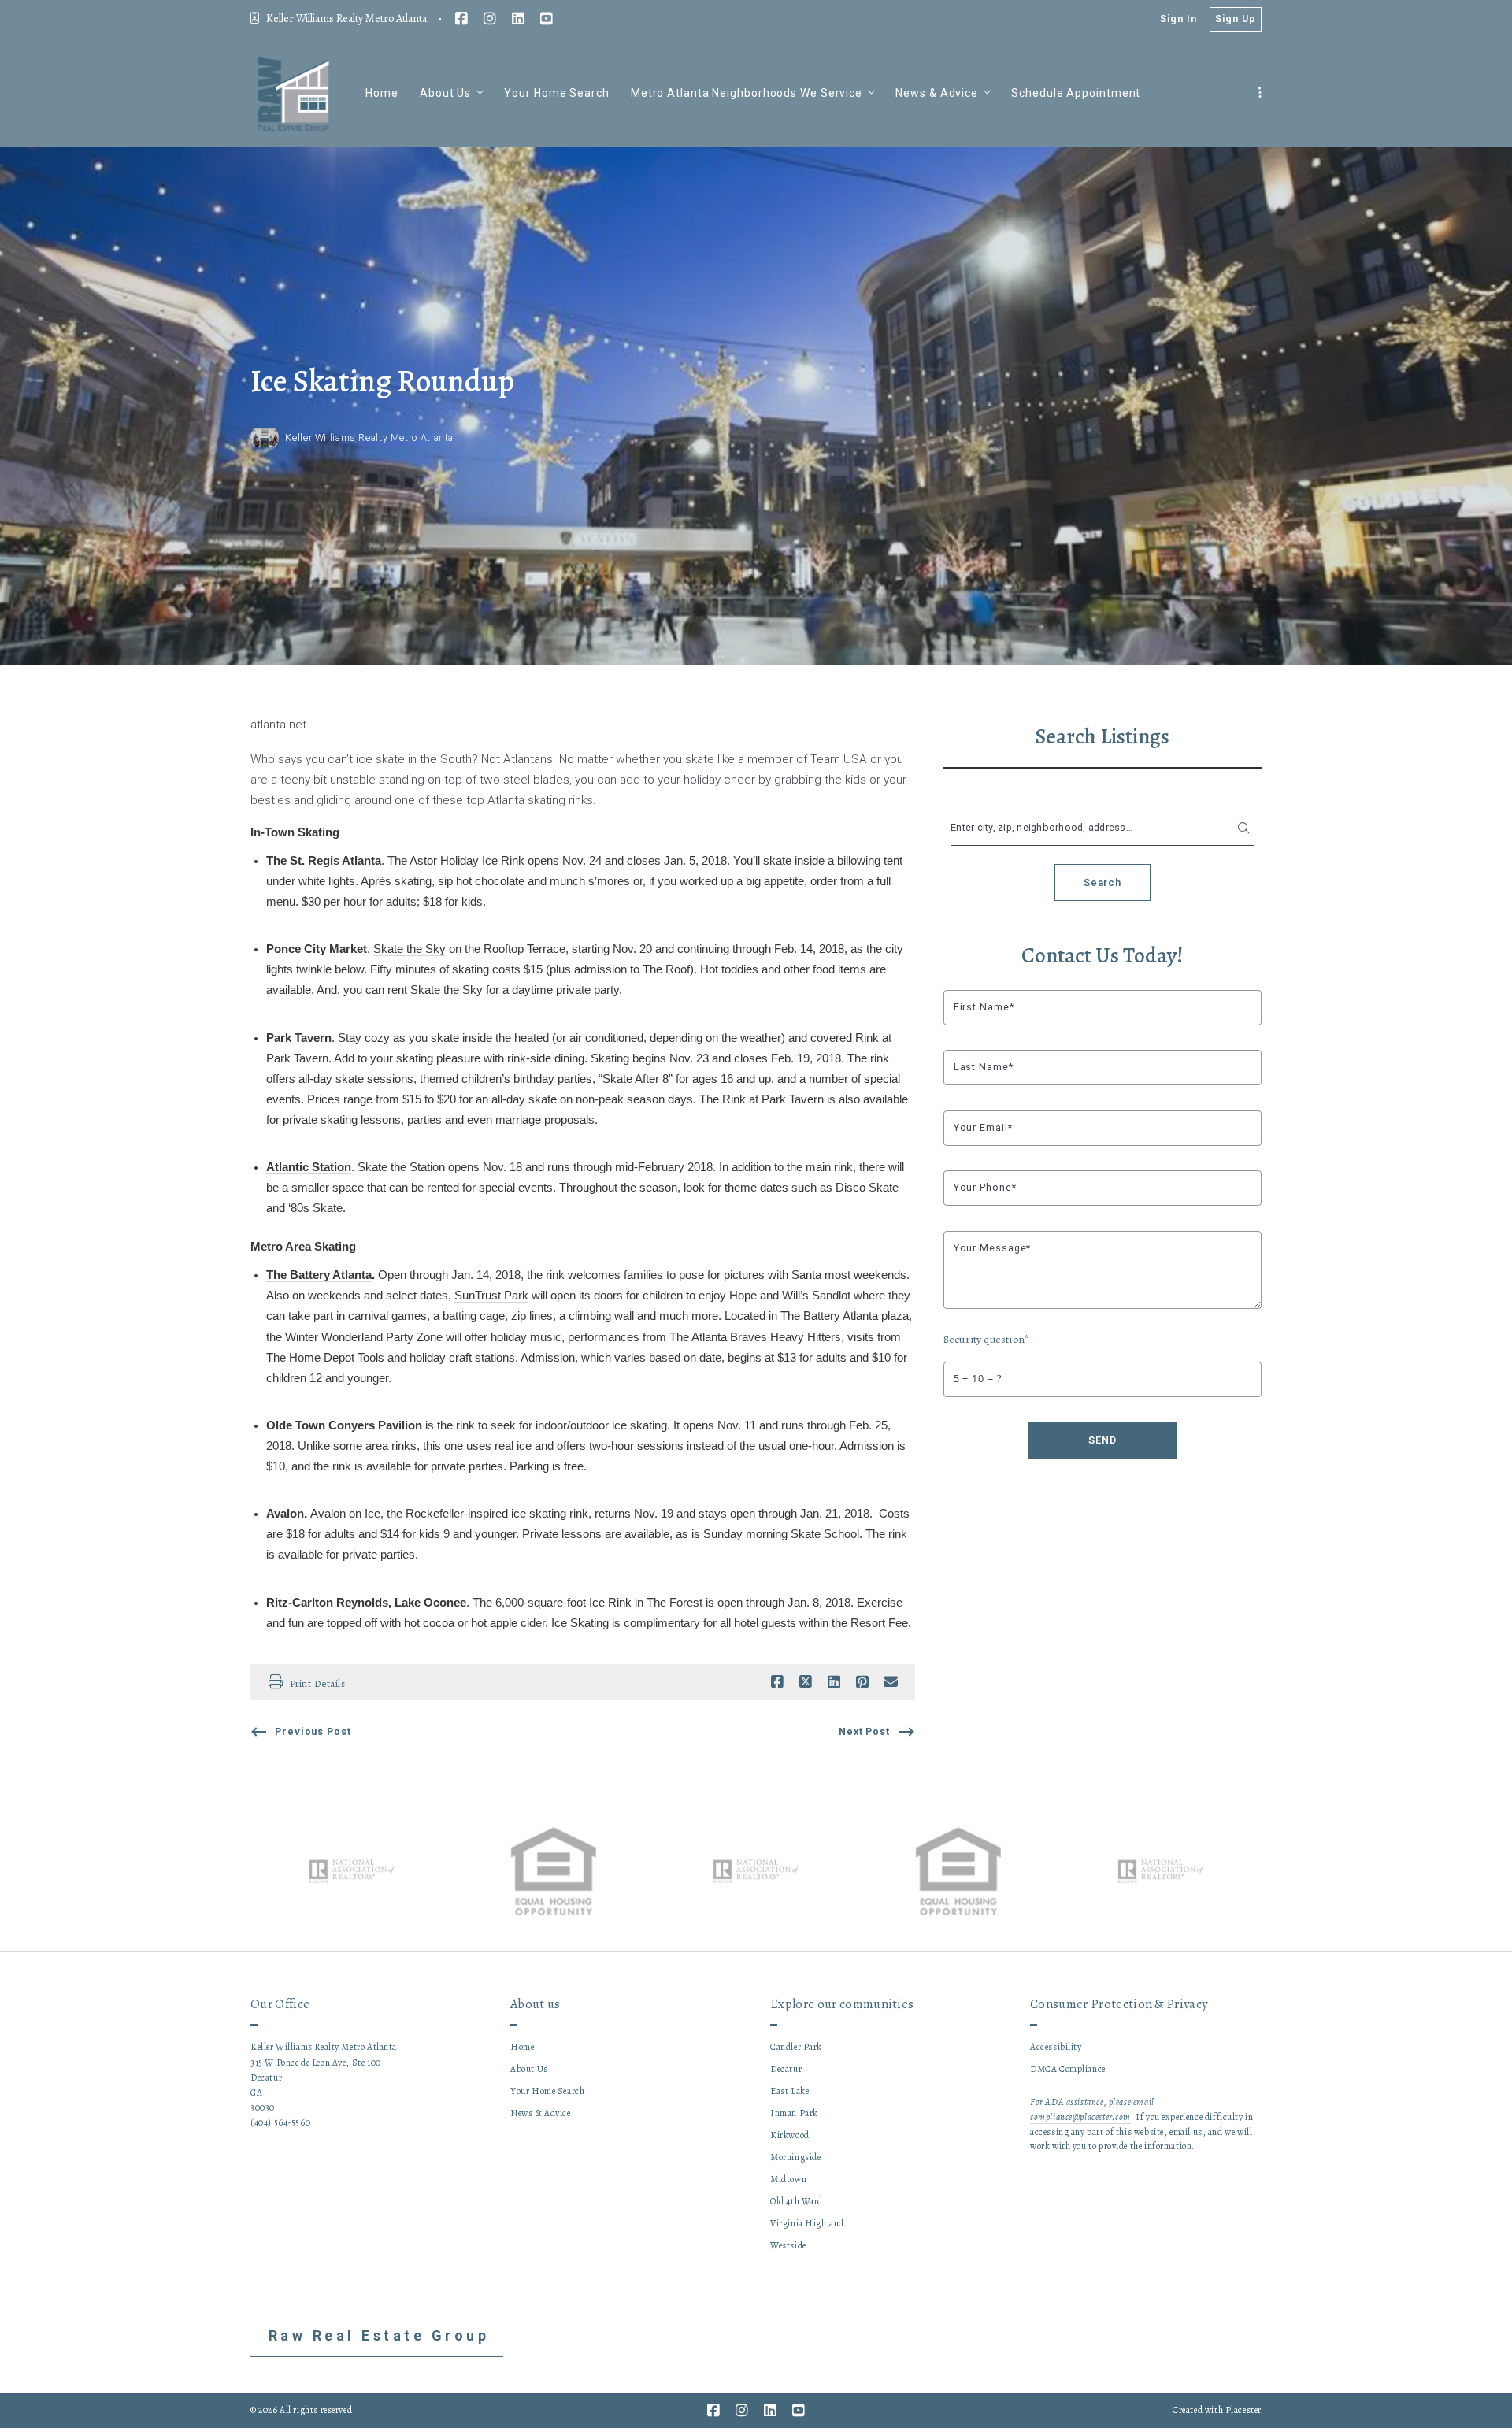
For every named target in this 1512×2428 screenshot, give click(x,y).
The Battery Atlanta (319, 1275)
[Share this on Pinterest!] (862, 1682)
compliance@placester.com (1080, 2117)
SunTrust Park (491, 1296)
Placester (1243, 2410)
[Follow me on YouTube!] (547, 19)
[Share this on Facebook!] (777, 1682)
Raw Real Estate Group (379, 2335)
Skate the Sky (409, 949)
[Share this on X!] (806, 1682)
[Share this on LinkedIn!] (834, 1682)
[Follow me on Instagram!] (490, 19)
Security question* (986, 1340)
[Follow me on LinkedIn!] (518, 19)
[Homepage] (294, 93)
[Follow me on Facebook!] (461, 19)
